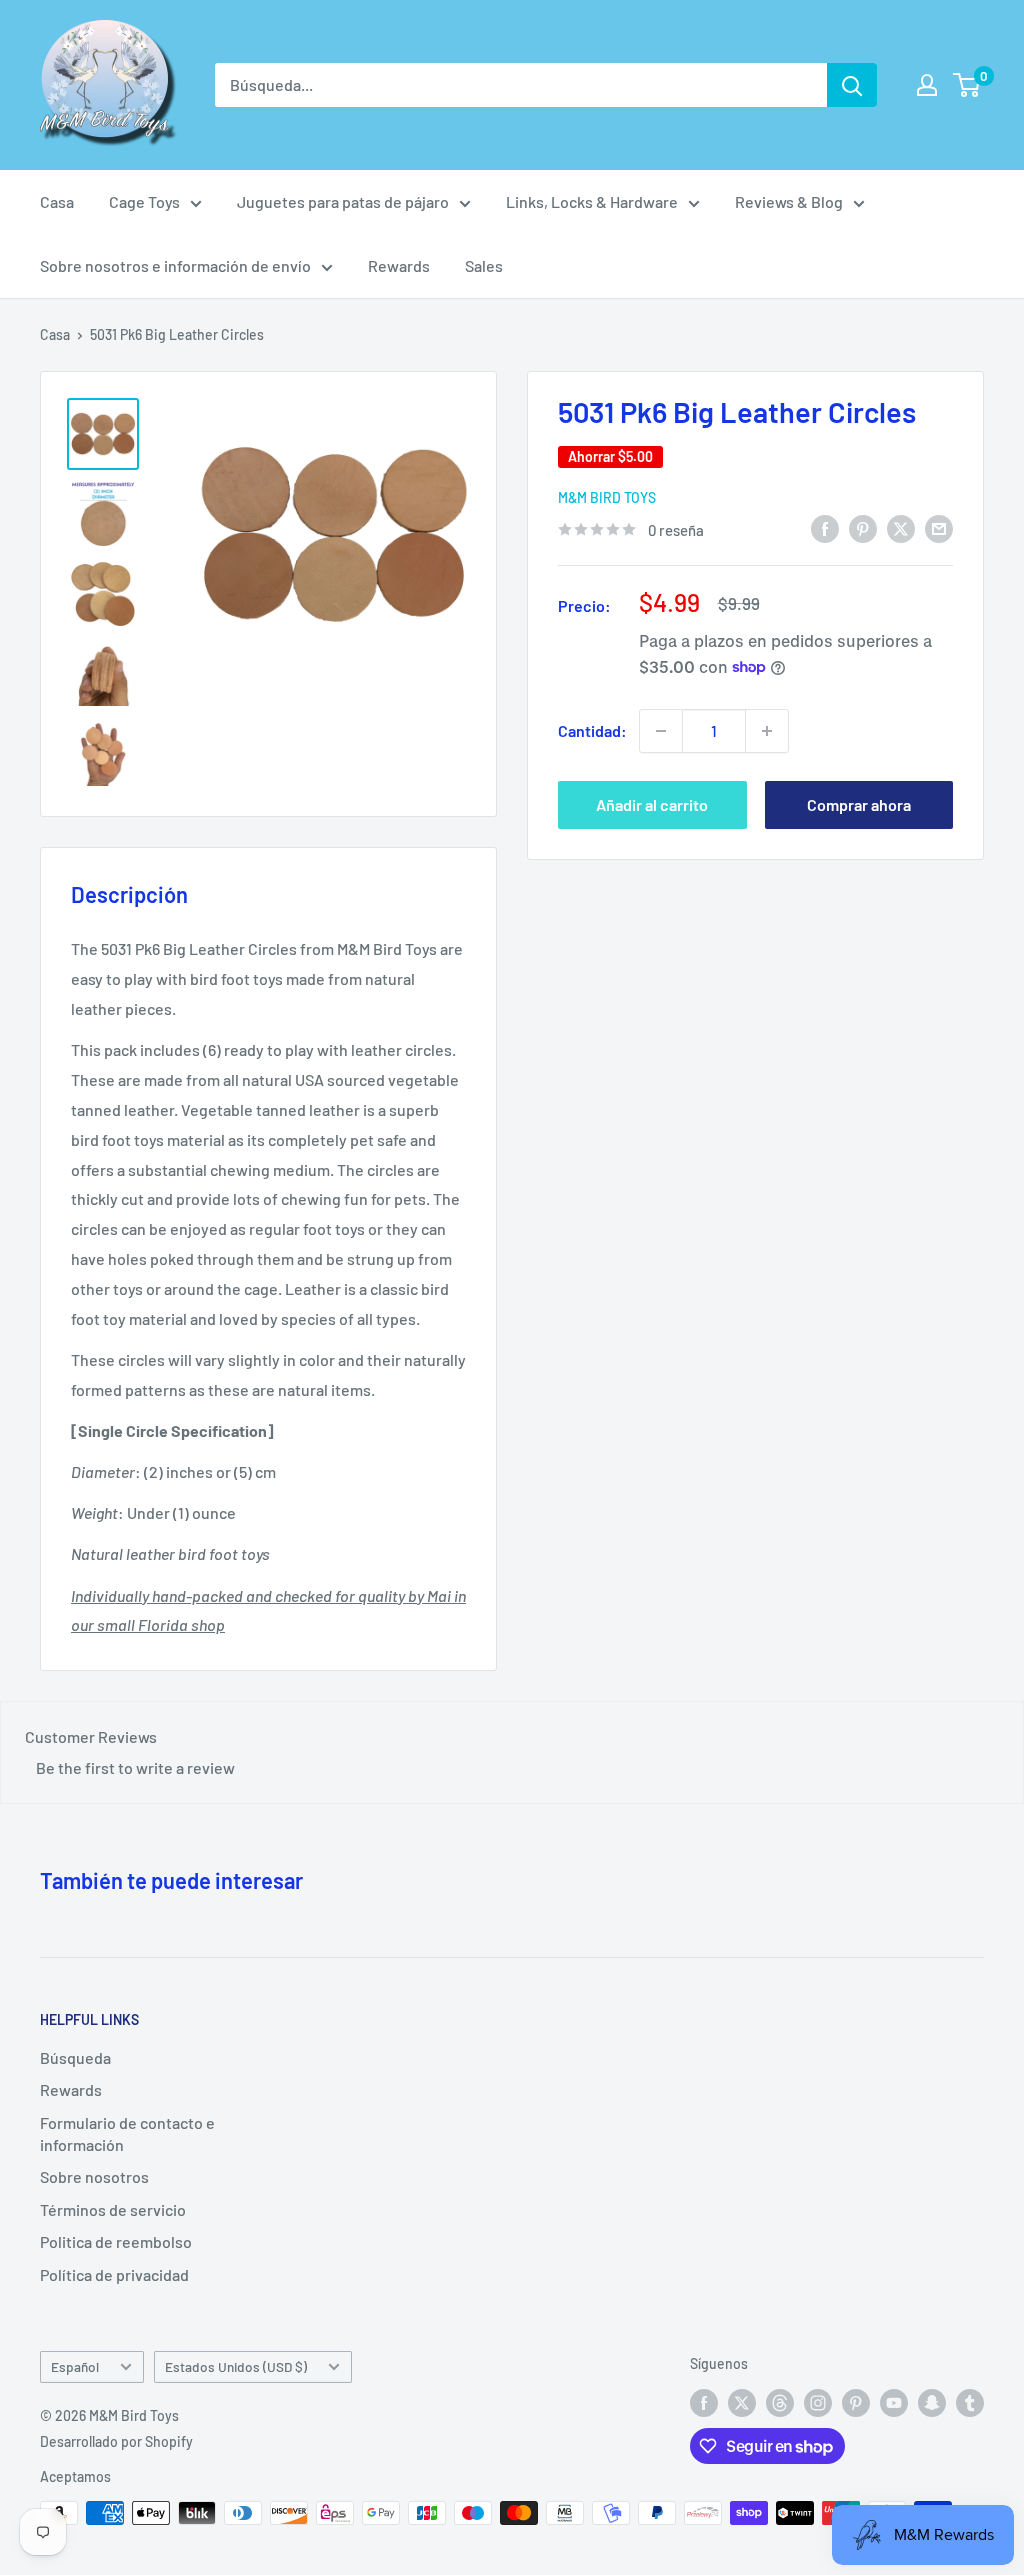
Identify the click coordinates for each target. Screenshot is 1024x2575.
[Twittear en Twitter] (901, 527)
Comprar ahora (859, 804)
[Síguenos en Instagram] (818, 2402)
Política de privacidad (114, 2274)
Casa (57, 201)
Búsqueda (75, 2057)
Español (75, 2366)
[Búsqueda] (852, 85)
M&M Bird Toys (607, 497)
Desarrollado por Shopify (116, 2441)
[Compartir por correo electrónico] (939, 527)
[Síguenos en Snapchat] (932, 2402)
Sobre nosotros (94, 2176)
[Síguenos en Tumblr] (970, 2402)
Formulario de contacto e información (127, 2133)
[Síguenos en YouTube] (894, 2402)
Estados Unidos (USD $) (236, 2366)
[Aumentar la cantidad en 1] (767, 731)
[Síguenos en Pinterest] (856, 2402)
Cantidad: (592, 730)
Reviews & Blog (789, 201)
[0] (967, 85)
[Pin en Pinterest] (863, 527)
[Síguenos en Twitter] (742, 2402)
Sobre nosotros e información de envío (175, 265)
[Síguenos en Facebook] (704, 2402)
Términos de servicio (113, 2209)
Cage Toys (144, 201)
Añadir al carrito (652, 804)
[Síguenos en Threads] (780, 2402)
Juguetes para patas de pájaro (343, 201)
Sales (484, 265)
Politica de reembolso (116, 2241)
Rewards (399, 265)
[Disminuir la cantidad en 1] (661, 731)
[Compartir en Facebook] (825, 527)
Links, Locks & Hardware (592, 201)
